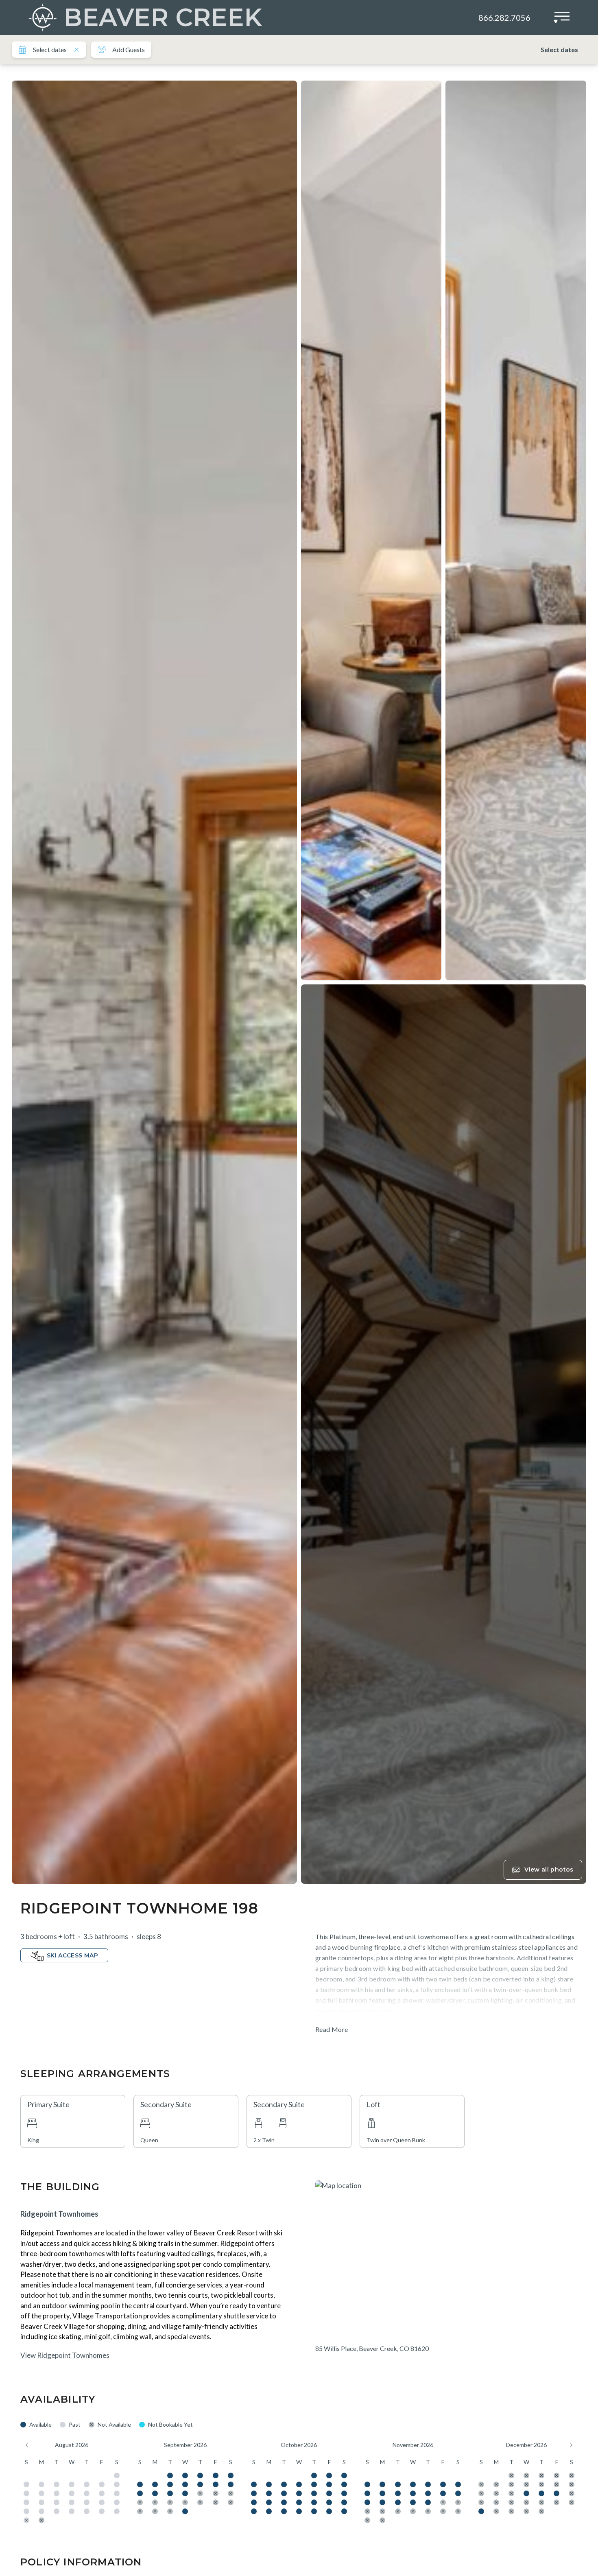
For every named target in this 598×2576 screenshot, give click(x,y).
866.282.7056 (504, 17)
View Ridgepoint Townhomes (65, 2355)
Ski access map (72, 1955)
